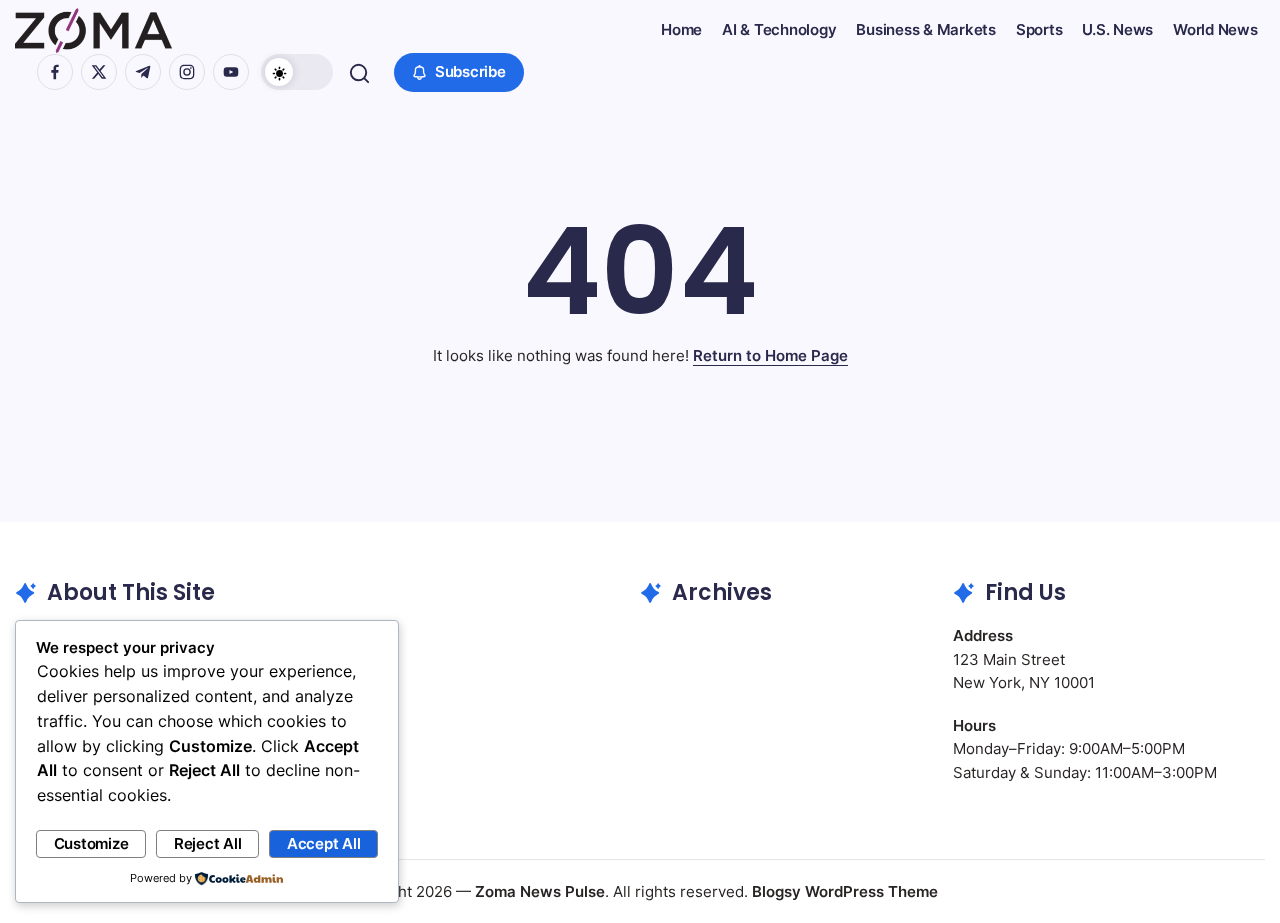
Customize (91, 843)
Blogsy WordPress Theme (845, 891)
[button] (297, 72)
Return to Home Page (770, 355)
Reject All (208, 843)
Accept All (324, 843)
